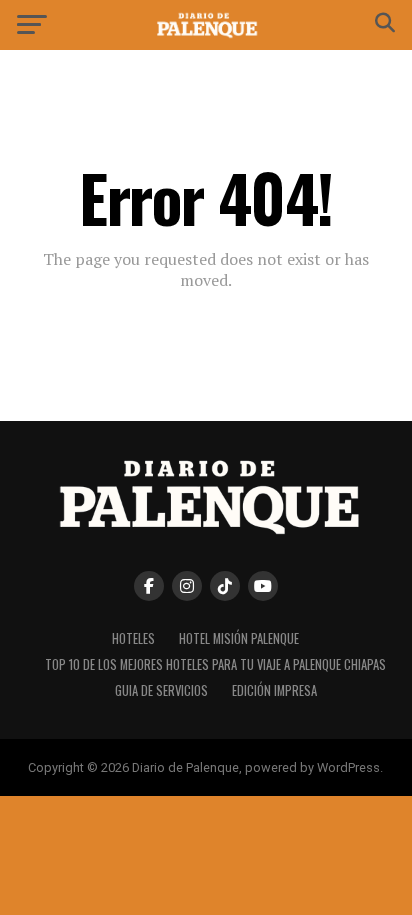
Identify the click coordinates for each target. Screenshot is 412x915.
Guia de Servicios (161, 690)
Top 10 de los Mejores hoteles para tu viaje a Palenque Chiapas (215, 664)
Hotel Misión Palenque (239, 638)
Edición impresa (274, 690)
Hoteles (133, 638)
